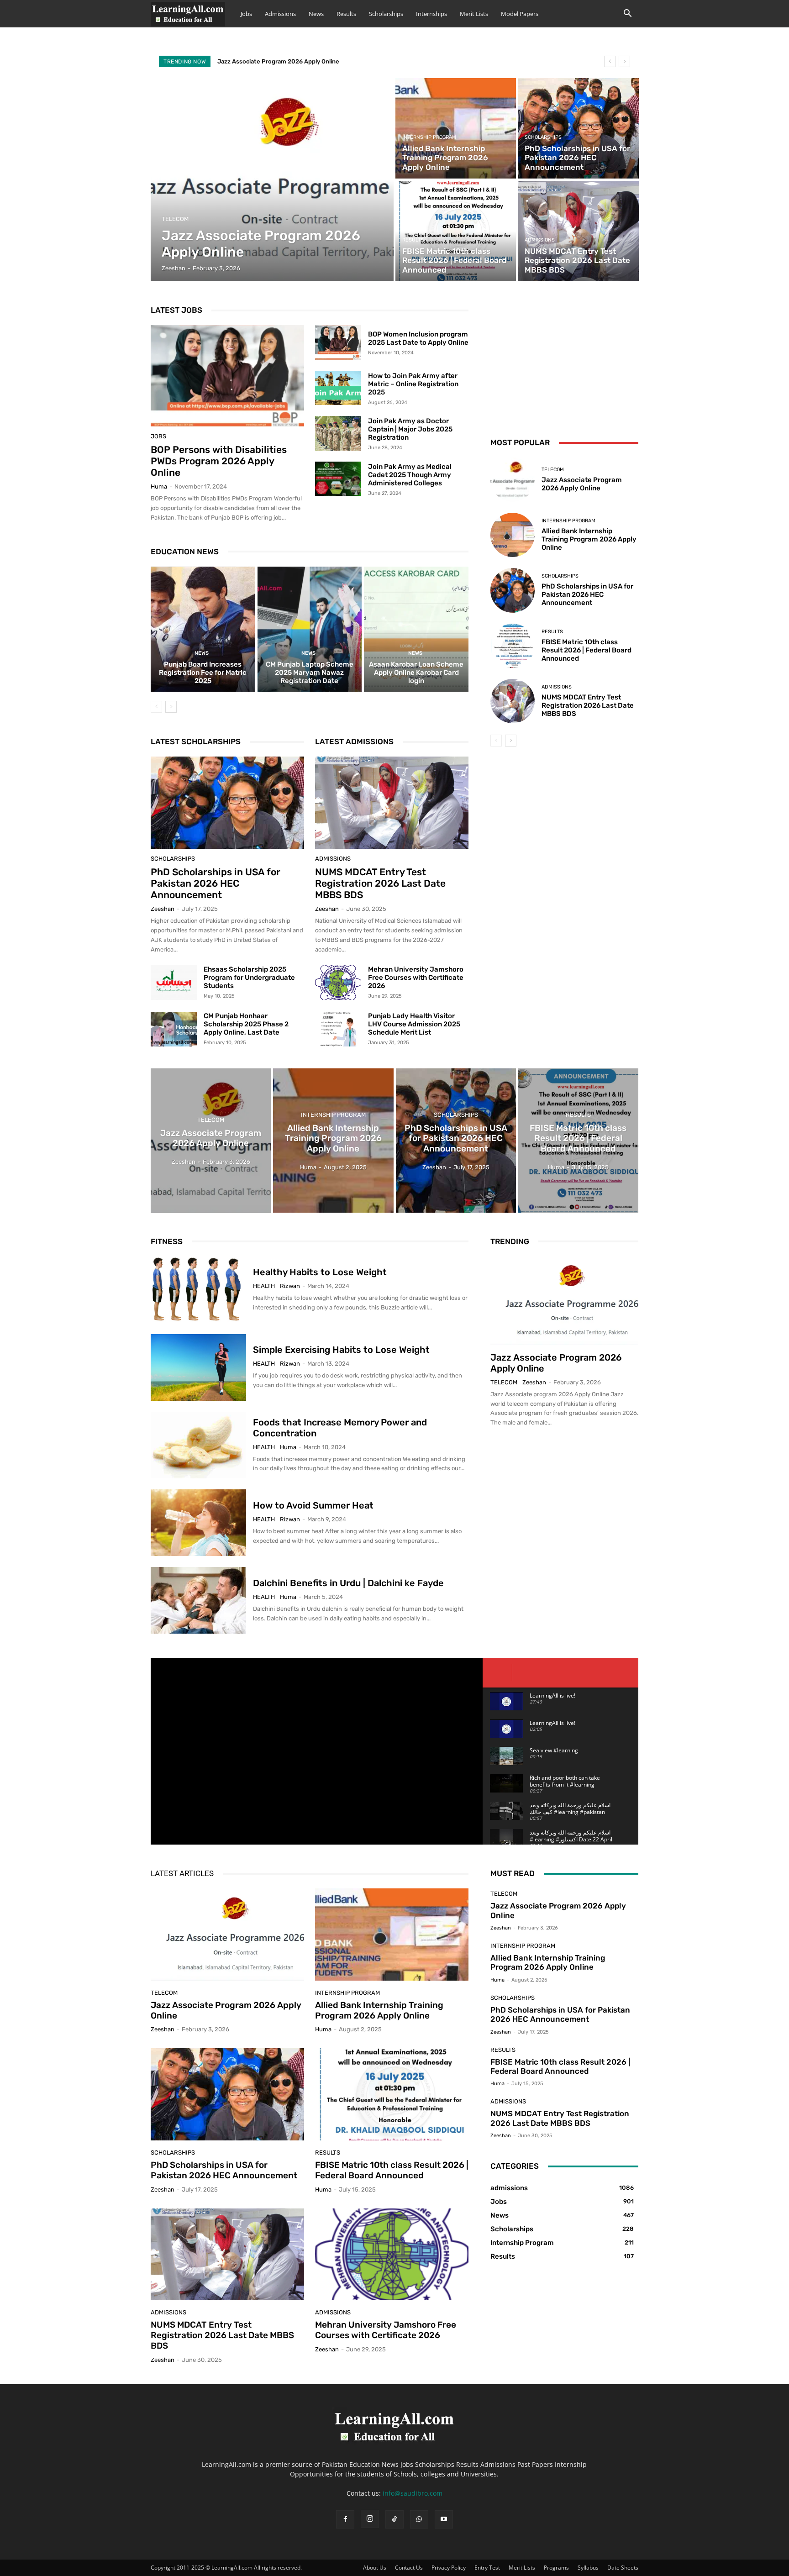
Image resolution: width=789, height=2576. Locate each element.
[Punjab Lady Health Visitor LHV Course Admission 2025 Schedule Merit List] (338, 1029)
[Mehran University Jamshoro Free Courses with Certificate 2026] (338, 983)
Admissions (280, 14)
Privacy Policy (449, 2568)
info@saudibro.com (413, 2493)
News (316, 14)
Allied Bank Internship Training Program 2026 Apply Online (589, 539)
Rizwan (290, 1286)
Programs (556, 2568)
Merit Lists (474, 14)
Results (346, 14)
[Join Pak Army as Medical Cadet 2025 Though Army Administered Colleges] (338, 479)
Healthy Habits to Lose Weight (320, 1272)
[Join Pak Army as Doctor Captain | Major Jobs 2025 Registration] (338, 433)
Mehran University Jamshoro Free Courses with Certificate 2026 (416, 978)
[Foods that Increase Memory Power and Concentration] (198, 1445)
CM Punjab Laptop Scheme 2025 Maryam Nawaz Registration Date (310, 673)
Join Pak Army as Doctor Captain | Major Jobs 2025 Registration (410, 429)
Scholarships (386, 14)
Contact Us (409, 2568)
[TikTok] (394, 2519)
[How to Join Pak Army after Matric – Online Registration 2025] (338, 388)
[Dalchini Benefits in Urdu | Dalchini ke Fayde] (198, 1600)
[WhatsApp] (419, 2519)
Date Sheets (623, 2568)
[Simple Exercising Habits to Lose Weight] (198, 1367)
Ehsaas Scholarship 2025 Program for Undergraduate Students (249, 978)
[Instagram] (370, 2519)
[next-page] (171, 707)
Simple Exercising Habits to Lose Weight (341, 1350)
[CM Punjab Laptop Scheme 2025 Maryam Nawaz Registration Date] (310, 629)
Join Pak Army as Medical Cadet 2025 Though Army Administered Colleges (410, 475)
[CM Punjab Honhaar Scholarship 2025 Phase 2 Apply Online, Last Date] (174, 1029)
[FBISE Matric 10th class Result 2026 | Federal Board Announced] (456, 231)
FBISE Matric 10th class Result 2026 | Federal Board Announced (586, 650)
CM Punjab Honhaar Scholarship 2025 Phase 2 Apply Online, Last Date (246, 1024)
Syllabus (588, 2568)
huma (159, 486)
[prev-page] (156, 707)
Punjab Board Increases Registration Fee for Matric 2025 (203, 673)
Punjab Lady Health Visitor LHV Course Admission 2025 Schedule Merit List (414, 1024)
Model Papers (520, 14)
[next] (624, 61)
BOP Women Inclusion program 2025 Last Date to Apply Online (418, 338)
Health (264, 1286)
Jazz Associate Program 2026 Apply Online (278, 61)
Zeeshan (163, 909)
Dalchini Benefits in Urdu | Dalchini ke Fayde (348, 1583)
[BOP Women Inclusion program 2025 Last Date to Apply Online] (338, 342)
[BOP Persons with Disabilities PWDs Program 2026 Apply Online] (227, 376)
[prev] (610, 61)
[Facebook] (345, 2519)
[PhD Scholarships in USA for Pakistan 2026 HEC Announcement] (578, 128)
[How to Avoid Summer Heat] (198, 1523)
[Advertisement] (564, 360)
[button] (627, 14)
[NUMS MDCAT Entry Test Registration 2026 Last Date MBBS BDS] (578, 231)
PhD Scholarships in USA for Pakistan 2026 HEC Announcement (216, 883)
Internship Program (429, 137)
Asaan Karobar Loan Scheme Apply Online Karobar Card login (416, 673)
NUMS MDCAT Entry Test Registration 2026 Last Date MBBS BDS (380, 883)
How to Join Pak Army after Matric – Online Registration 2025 (413, 384)
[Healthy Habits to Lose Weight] (198, 1290)
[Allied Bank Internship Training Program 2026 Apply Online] (456, 128)
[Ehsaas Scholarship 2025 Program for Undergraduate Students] (174, 983)
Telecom (175, 219)
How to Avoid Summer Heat (313, 1505)
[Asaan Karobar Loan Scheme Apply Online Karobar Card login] (416, 629)
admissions (540, 240)
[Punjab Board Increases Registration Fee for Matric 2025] (203, 629)
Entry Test (487, 2568)
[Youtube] (444, 2519)
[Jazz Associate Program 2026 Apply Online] (272, 180)
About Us (375, 2568)
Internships (431, 14)
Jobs (246, 14)
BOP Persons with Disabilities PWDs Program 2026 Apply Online (219, 461)
